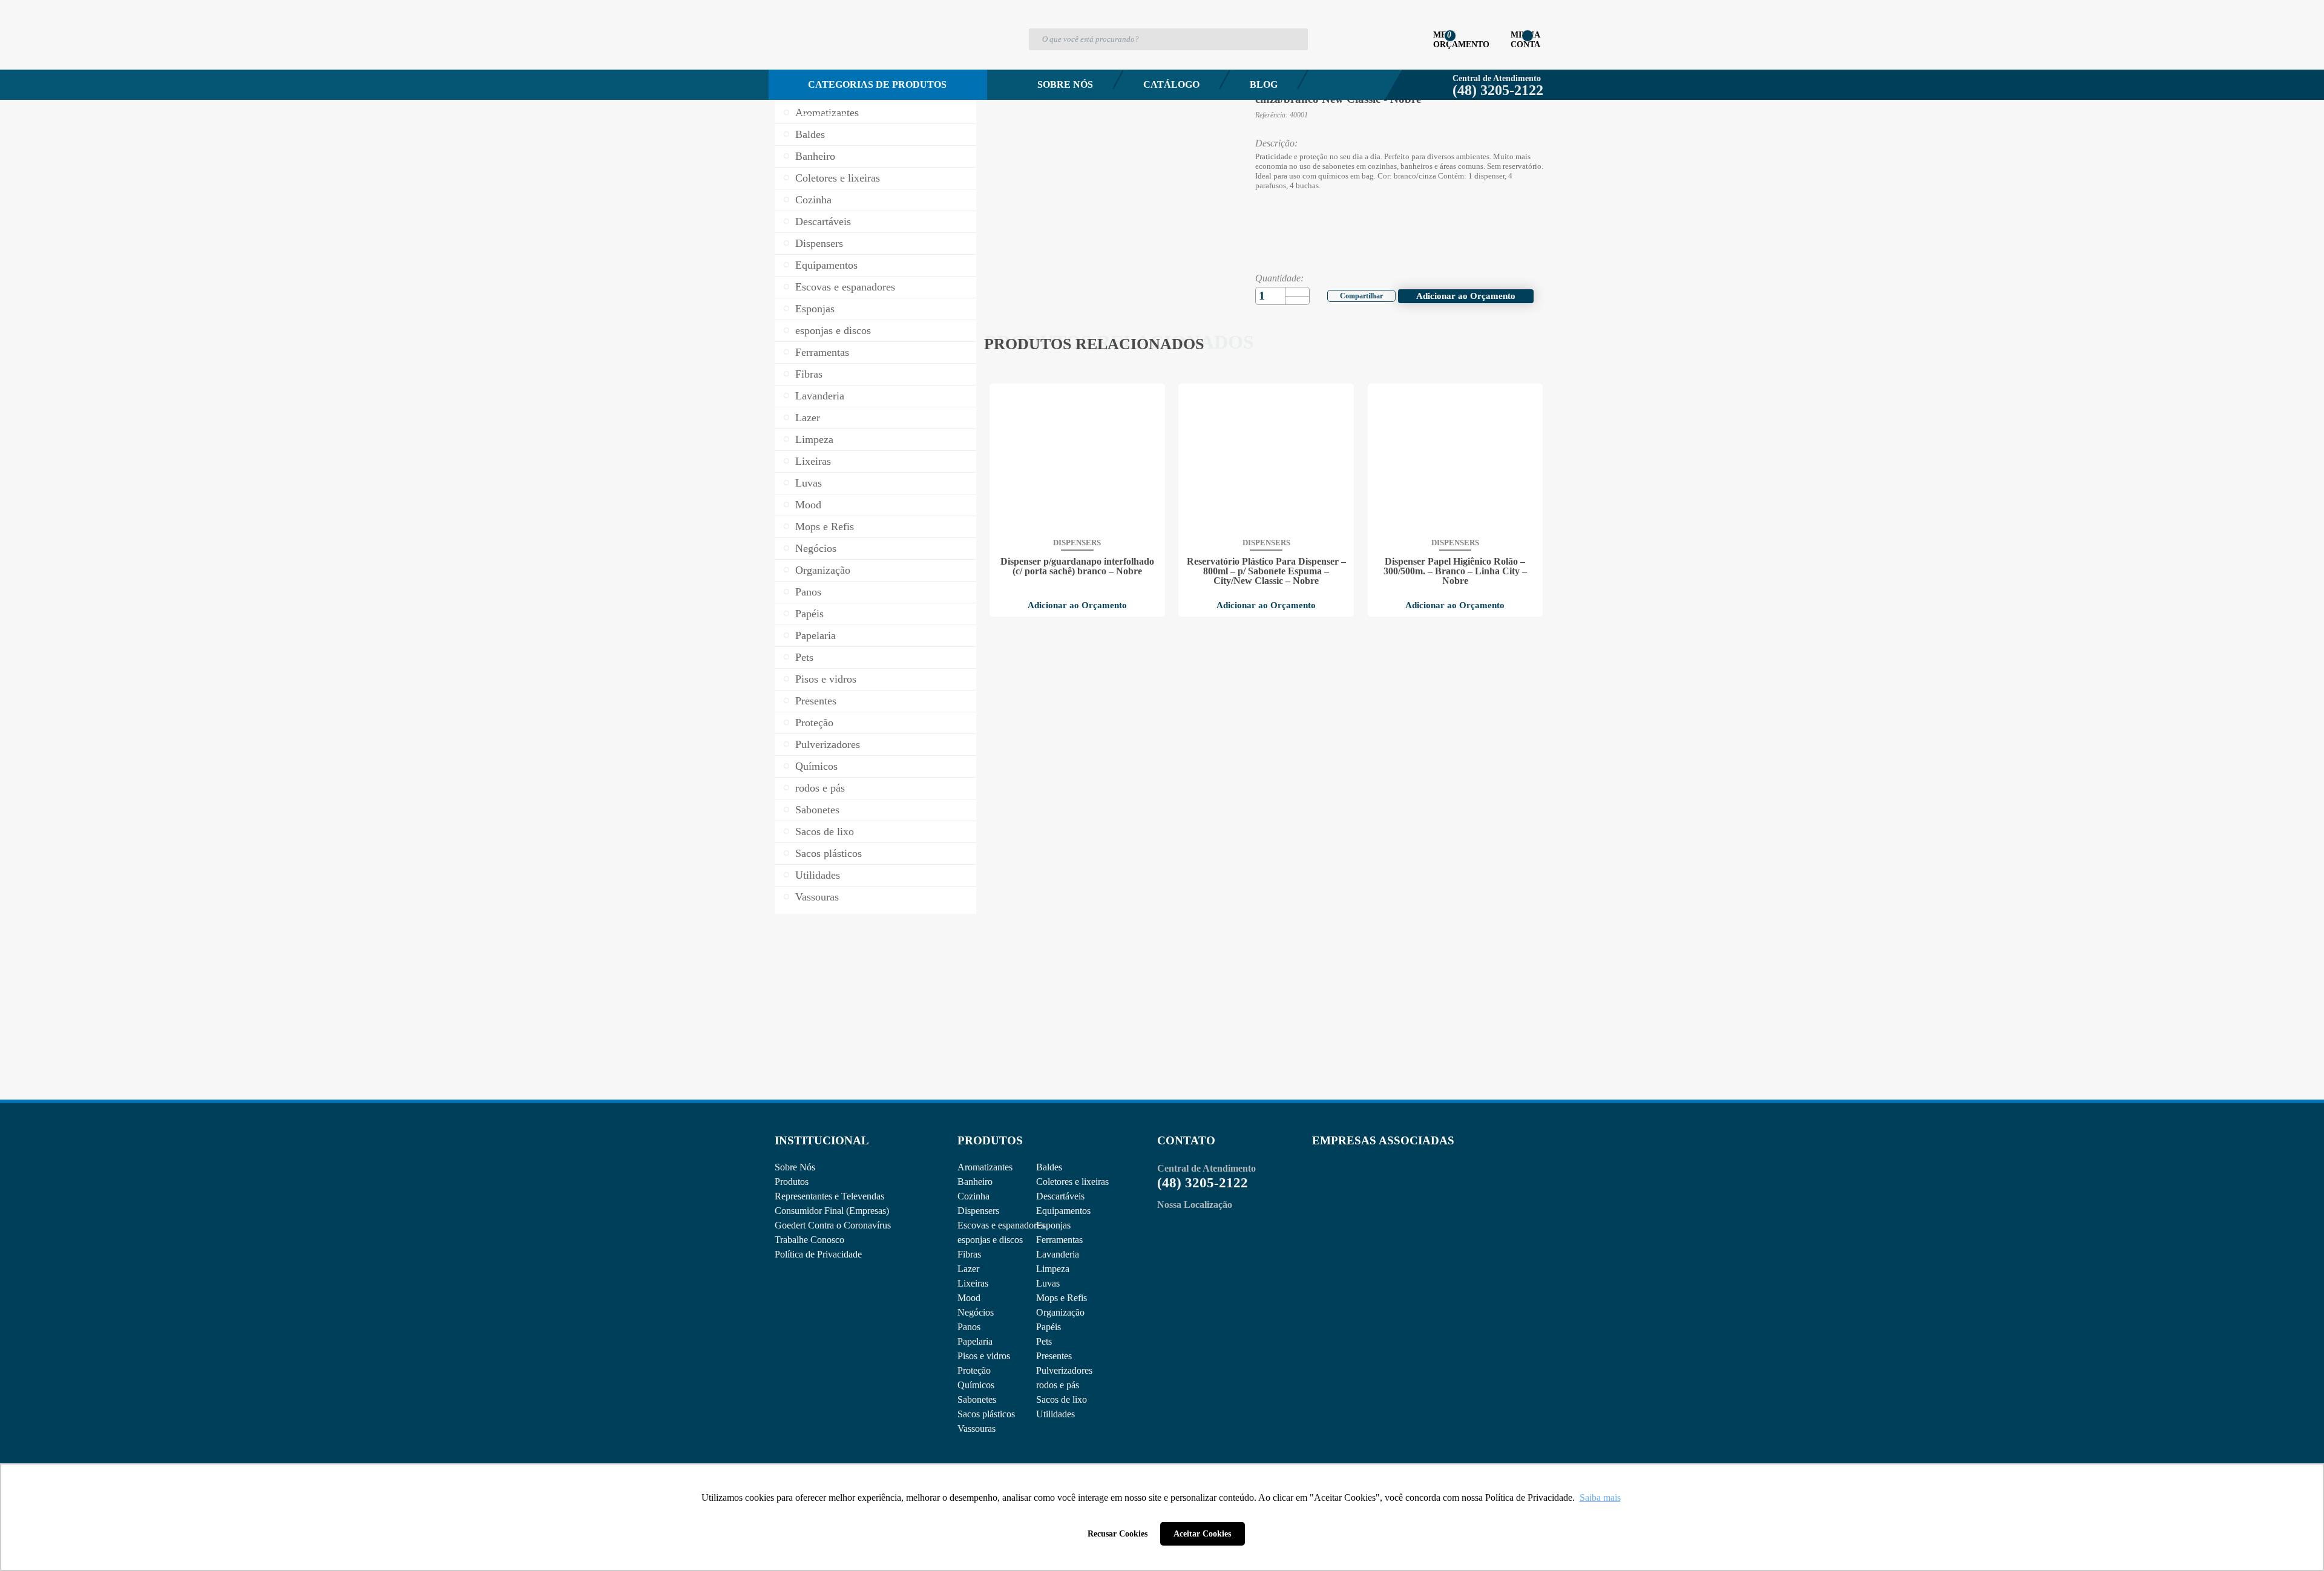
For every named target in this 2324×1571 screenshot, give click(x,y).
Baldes (810, 134)
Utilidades (818, 875)
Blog (1264, 84)
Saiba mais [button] (1600, 1497)
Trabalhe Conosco (809, 1240)
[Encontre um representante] (875, 1019)
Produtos (792, 1182)
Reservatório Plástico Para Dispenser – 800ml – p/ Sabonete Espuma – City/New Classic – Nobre (1266, 571)
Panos (808, 592)
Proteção (814, 723)
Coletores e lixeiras (838, 178)
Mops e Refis (825, 526)
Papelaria (816, 635)
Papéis (809, 614)
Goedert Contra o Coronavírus (833, 1225)
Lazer (808, 418)
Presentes (816, 701)
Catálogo (1171, 84)
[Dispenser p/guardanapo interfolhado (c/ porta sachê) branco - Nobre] (1077, 459)
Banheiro (815, 156)
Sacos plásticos (829, 853)
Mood (808, 505)
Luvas (809, 483)
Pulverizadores (828, 744)
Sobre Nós (1065, 84)
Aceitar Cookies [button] (1202, 1533)
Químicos (816, 766)
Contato (823, 117)
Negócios (816, 548)
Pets (804, 657)
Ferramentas (822, 352)
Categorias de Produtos (877, 84)
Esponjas (815, 309)
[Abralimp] (1342, 1190)
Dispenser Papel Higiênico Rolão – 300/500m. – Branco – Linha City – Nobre (1455, 571)
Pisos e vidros (826, 679)
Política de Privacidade (818, 1254)
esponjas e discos (833, 330)
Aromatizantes (827, 113)
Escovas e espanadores (845, 287)
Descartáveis (823, 221)
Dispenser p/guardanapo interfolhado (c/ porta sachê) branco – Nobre (1077, 566)
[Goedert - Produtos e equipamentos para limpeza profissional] (839, 58)
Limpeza (814, 439)
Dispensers (819, 243)
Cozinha (813, 200)
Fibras (809, 374)
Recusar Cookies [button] (1118, 1533)
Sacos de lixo (825, 831)
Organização (823, 570)
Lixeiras (813, 461)
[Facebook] (1354, 294)
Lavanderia (820, 396)
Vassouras (817, 897)
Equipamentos (826, 265)
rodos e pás (820, 788)
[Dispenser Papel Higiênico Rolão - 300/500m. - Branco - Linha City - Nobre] (1455, 459)
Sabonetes (817, 810)
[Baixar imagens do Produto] (1011, 35)
